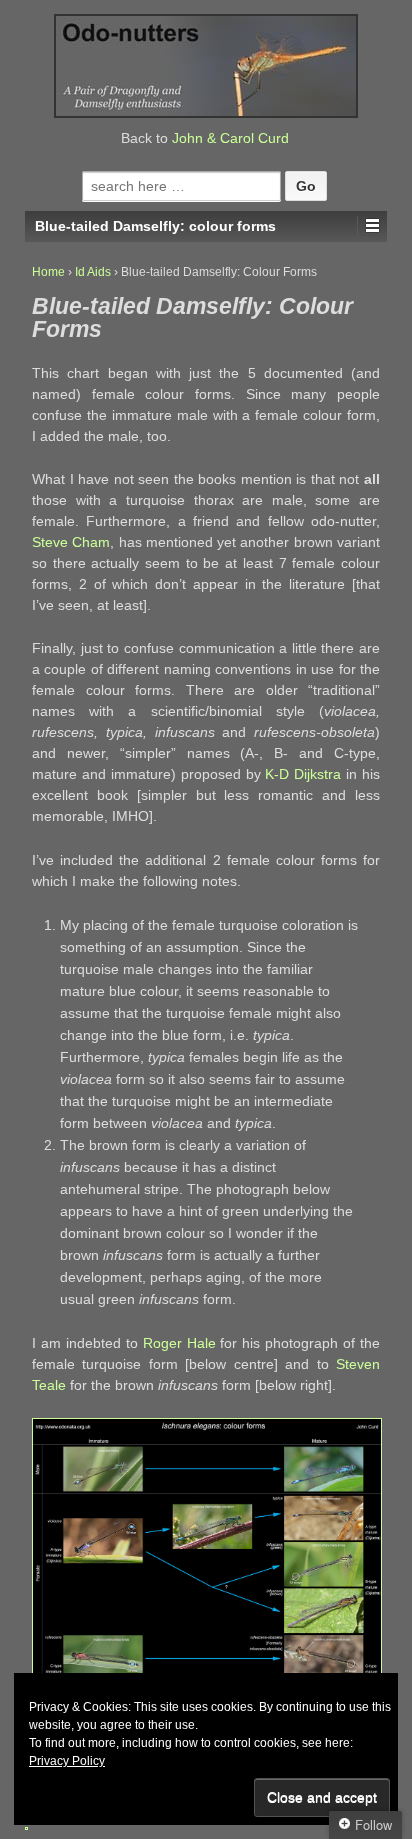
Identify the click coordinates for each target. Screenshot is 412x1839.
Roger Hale (179, 1343)
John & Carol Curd (230, 138)
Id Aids (93, 272)
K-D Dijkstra (303, 774)
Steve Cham (71, 542)
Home (48, 272)
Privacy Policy (67, 1761)
